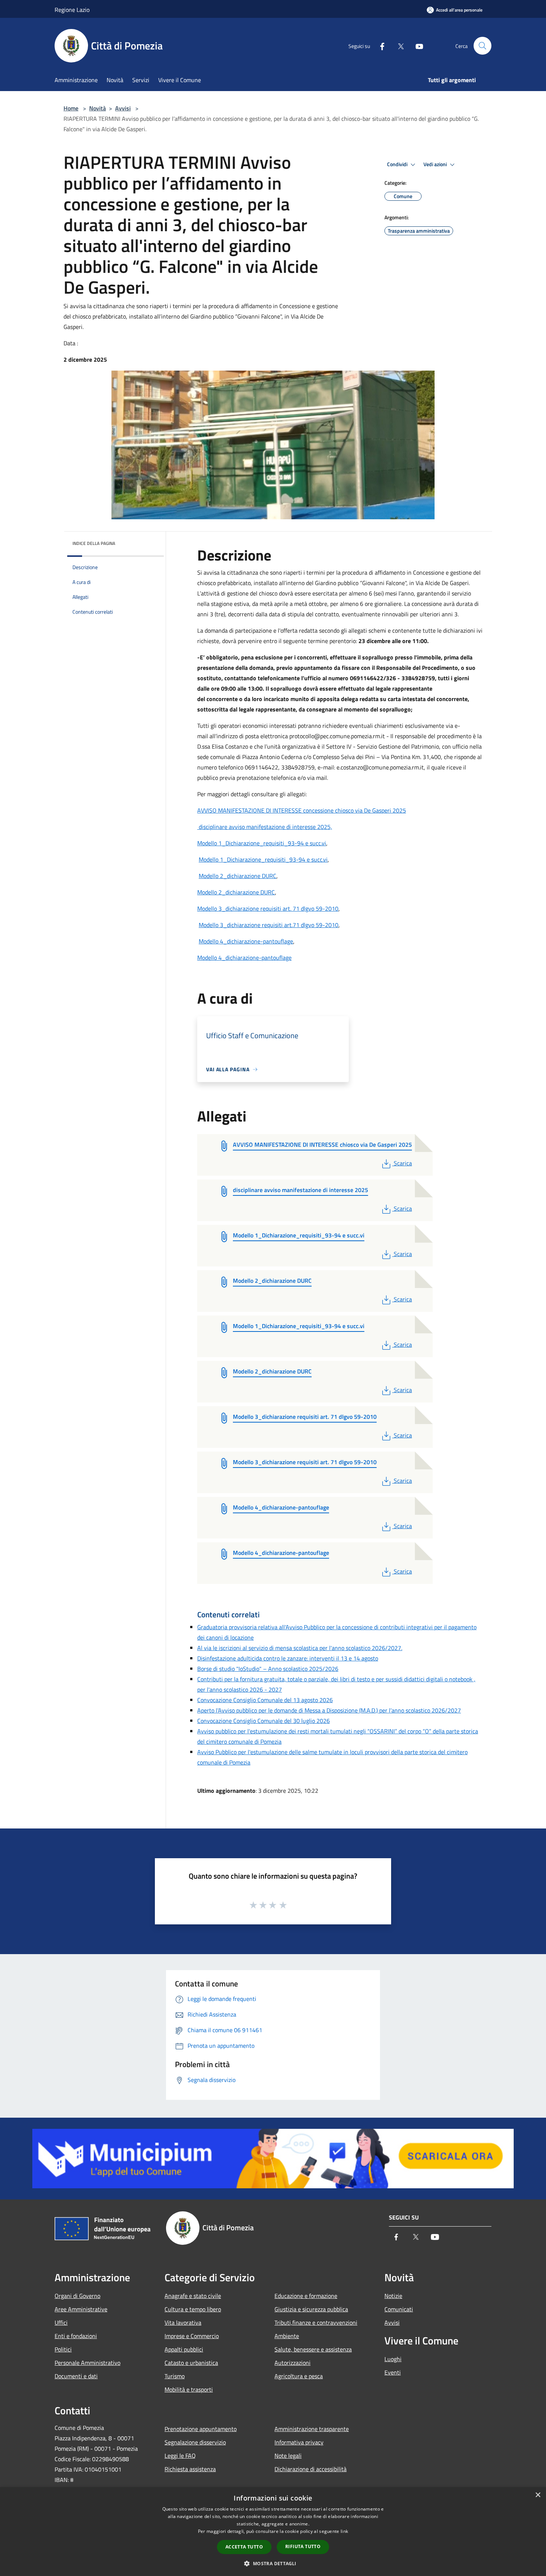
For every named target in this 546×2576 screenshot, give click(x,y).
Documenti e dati (76, 2376)
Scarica (403, 1163)
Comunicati (399, 2309)
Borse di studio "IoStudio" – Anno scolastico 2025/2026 (268, 1669)
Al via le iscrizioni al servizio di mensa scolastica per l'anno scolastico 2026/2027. (300, 1648)
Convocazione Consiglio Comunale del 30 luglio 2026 (264, 1721)
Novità (97, 108)
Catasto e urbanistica (191, 2363)
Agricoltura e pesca (299, 2376)
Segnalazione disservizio (195, 2442)
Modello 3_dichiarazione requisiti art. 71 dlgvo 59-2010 (268, 908)
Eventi (393, 2372)
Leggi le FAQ (180, 2456)
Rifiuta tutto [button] (303, 2546)
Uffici (61, 2322)
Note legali (288, 2456)
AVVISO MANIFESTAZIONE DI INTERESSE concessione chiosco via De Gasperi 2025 (302, 810)
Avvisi (123, 108)
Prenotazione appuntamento (201, 2429)
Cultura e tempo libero (193, 2309)
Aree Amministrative (81, 2309)
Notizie (393, 2296)
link (344, 2531)
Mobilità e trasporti (189, 2389)
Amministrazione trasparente (312, 2429)
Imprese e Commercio (192, 2336)
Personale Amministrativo (87, 2363)
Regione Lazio (72, 10)
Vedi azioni (436, 164)
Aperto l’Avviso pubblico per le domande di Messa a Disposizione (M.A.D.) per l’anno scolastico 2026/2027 (329, 1710)
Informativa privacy (299, 2442)
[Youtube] (416, 46)
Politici (63, 2349)
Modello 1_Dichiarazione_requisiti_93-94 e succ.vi (262, 843)
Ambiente (287, 2336)
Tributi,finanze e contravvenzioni (316, 2322)
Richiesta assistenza (190, 2469)
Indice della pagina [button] (94, 543)
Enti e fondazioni (76, 2336)
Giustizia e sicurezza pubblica (311, 2309)
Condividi (398, 164)
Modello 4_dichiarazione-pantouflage (246, 941)
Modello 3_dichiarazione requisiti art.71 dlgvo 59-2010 (269, 925)
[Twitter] (398, 46)
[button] (273, 2563)
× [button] (538, 2495)
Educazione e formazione (306, 2296)
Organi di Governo (77, 2296)
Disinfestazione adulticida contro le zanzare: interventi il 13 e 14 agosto (288, 1658)
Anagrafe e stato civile (193, 2296)
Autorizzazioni (292, 2363)
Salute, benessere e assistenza (313, 2349)
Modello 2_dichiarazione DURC (238, 876)
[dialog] (273, 2532)
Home (71, 108)
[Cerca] (482, 46)
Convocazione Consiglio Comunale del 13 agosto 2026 (265, 1700)
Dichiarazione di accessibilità (311, 2469)
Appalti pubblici (184, 2349)
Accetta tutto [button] (244, 2547)
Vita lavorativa (183, 2322)
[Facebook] (379, 46)
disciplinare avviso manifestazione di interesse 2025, (265, 827)
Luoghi (393, 2359)
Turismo (175, 2376)
